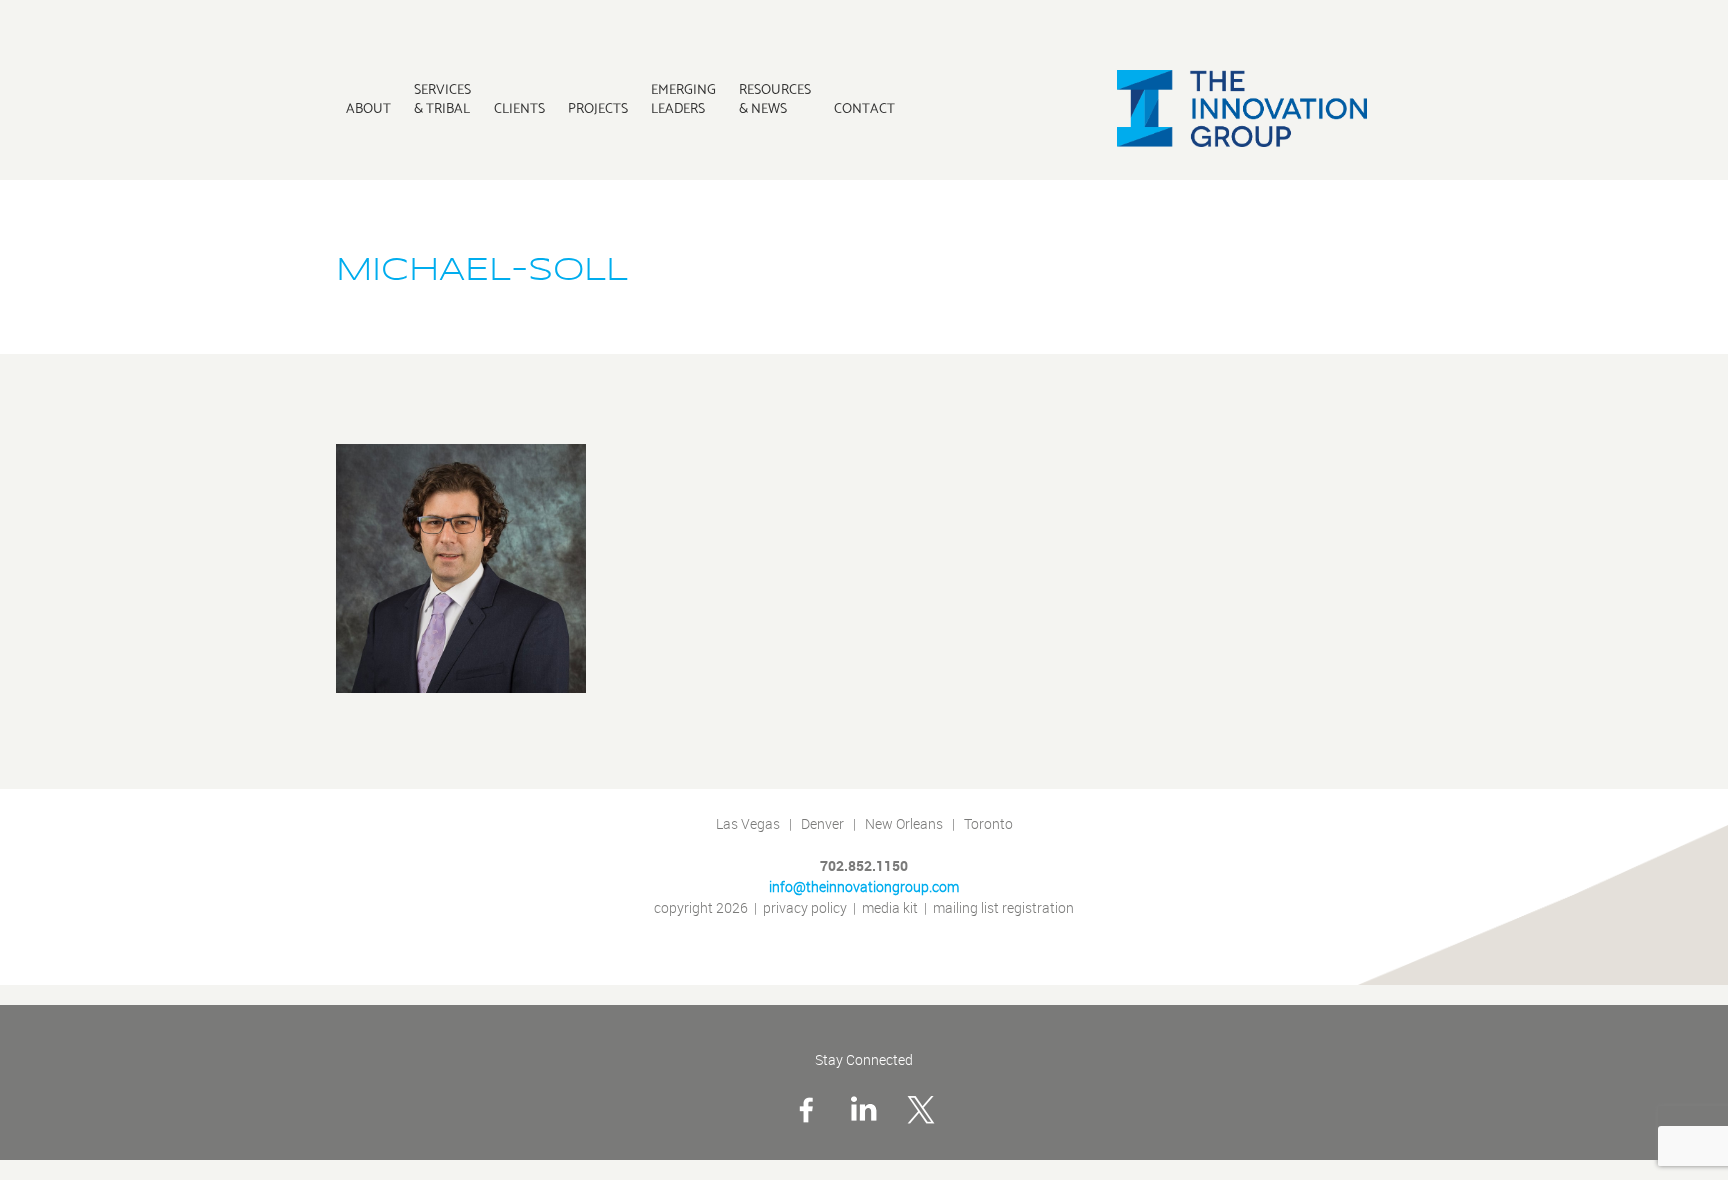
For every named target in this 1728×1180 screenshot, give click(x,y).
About (368, 108)
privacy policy (805, 908)
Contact (864, 108)
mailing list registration (1003, 908)
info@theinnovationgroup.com (864, 887)
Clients (519, 108)
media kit (890, 908)
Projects (598, 108)
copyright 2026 (701, 908)
